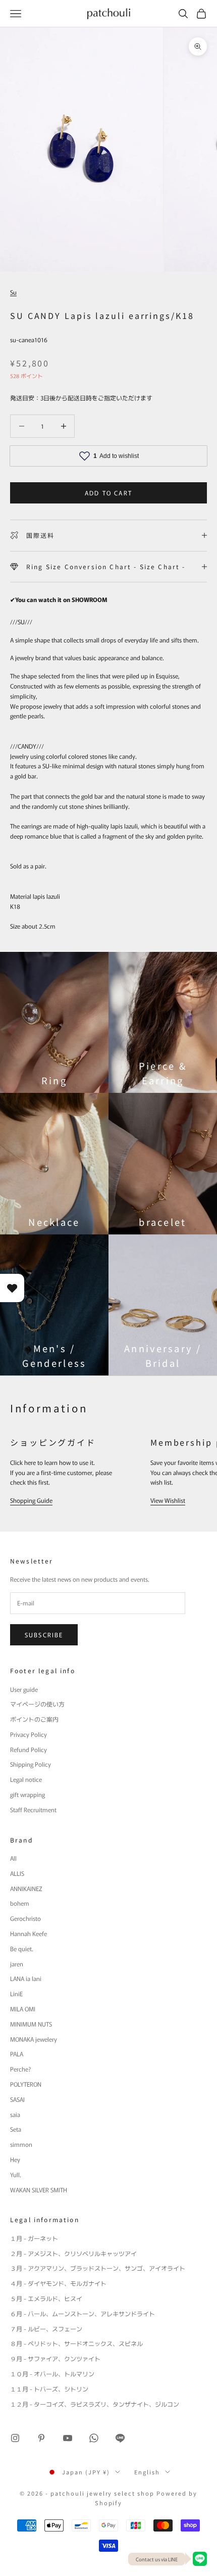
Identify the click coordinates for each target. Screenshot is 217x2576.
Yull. (16, 2174)
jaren (17, 1964)
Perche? (20, 2069)
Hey (15, 2159)
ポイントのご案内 (34, 1719)
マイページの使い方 (37, 1704)
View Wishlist (168, 1500)
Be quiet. (22, 1948)
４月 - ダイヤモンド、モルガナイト (58, 2283)
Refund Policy (29, 1749)
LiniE (16, 1993)
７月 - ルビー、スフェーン (46, 2329)
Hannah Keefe (29, 1933)
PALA (17, 2054)
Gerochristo (25, 1918)
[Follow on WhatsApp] (94, 2438)
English (147, 2472)
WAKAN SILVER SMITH (39, 2190)
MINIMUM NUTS (31, 2024)
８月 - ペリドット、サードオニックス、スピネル (76, 2343)
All (13, 1858)
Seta (16, 2129)
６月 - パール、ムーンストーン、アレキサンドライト (83, 2313)
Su (13, 292)
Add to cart (108, 493)
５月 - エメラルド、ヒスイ (46, 2298)
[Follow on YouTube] (68, 2438)
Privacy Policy (29, 1734)
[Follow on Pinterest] (41, 2438)
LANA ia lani (26, 1978)
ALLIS (17, 1873)
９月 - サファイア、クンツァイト (55, 2358)
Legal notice (26, 1779)
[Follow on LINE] (120, 2438)
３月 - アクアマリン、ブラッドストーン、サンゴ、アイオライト (98, 2268)
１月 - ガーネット (34, 2238)
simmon (21, 2144)
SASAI (17, 2099)
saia (15, 2114)
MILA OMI (23, 2009)
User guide (24, 1689)
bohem (20, 1903)
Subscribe (44, 1635)
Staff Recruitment (33, 1809)
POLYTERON (26, 2084)
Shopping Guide (31, 1500)
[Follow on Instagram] (15, 2438)
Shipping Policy (31, 1764)
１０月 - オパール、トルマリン (52, 2374)
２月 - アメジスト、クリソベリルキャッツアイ (73, 2253)
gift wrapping (28, 1794)
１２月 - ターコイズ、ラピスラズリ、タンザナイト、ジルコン (95, 2404)
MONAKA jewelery (34, 2039)
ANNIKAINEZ (26, 1888)
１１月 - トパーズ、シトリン (49, 2389)
